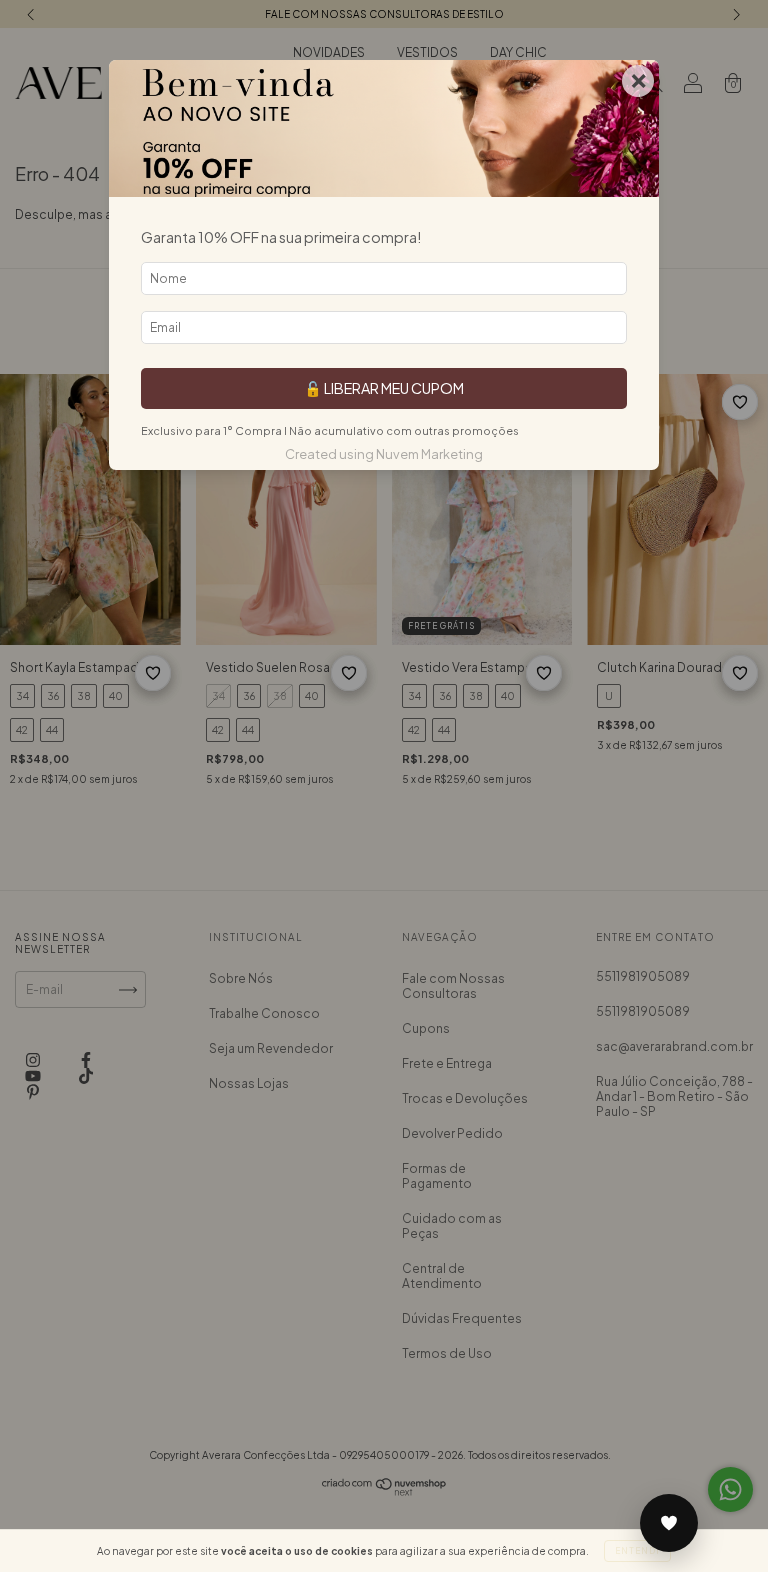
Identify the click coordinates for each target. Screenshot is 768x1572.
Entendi (637, 1551)
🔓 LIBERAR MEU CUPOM (384, 388)
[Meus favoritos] (669, 1523)
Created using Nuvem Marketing (384, 454)
